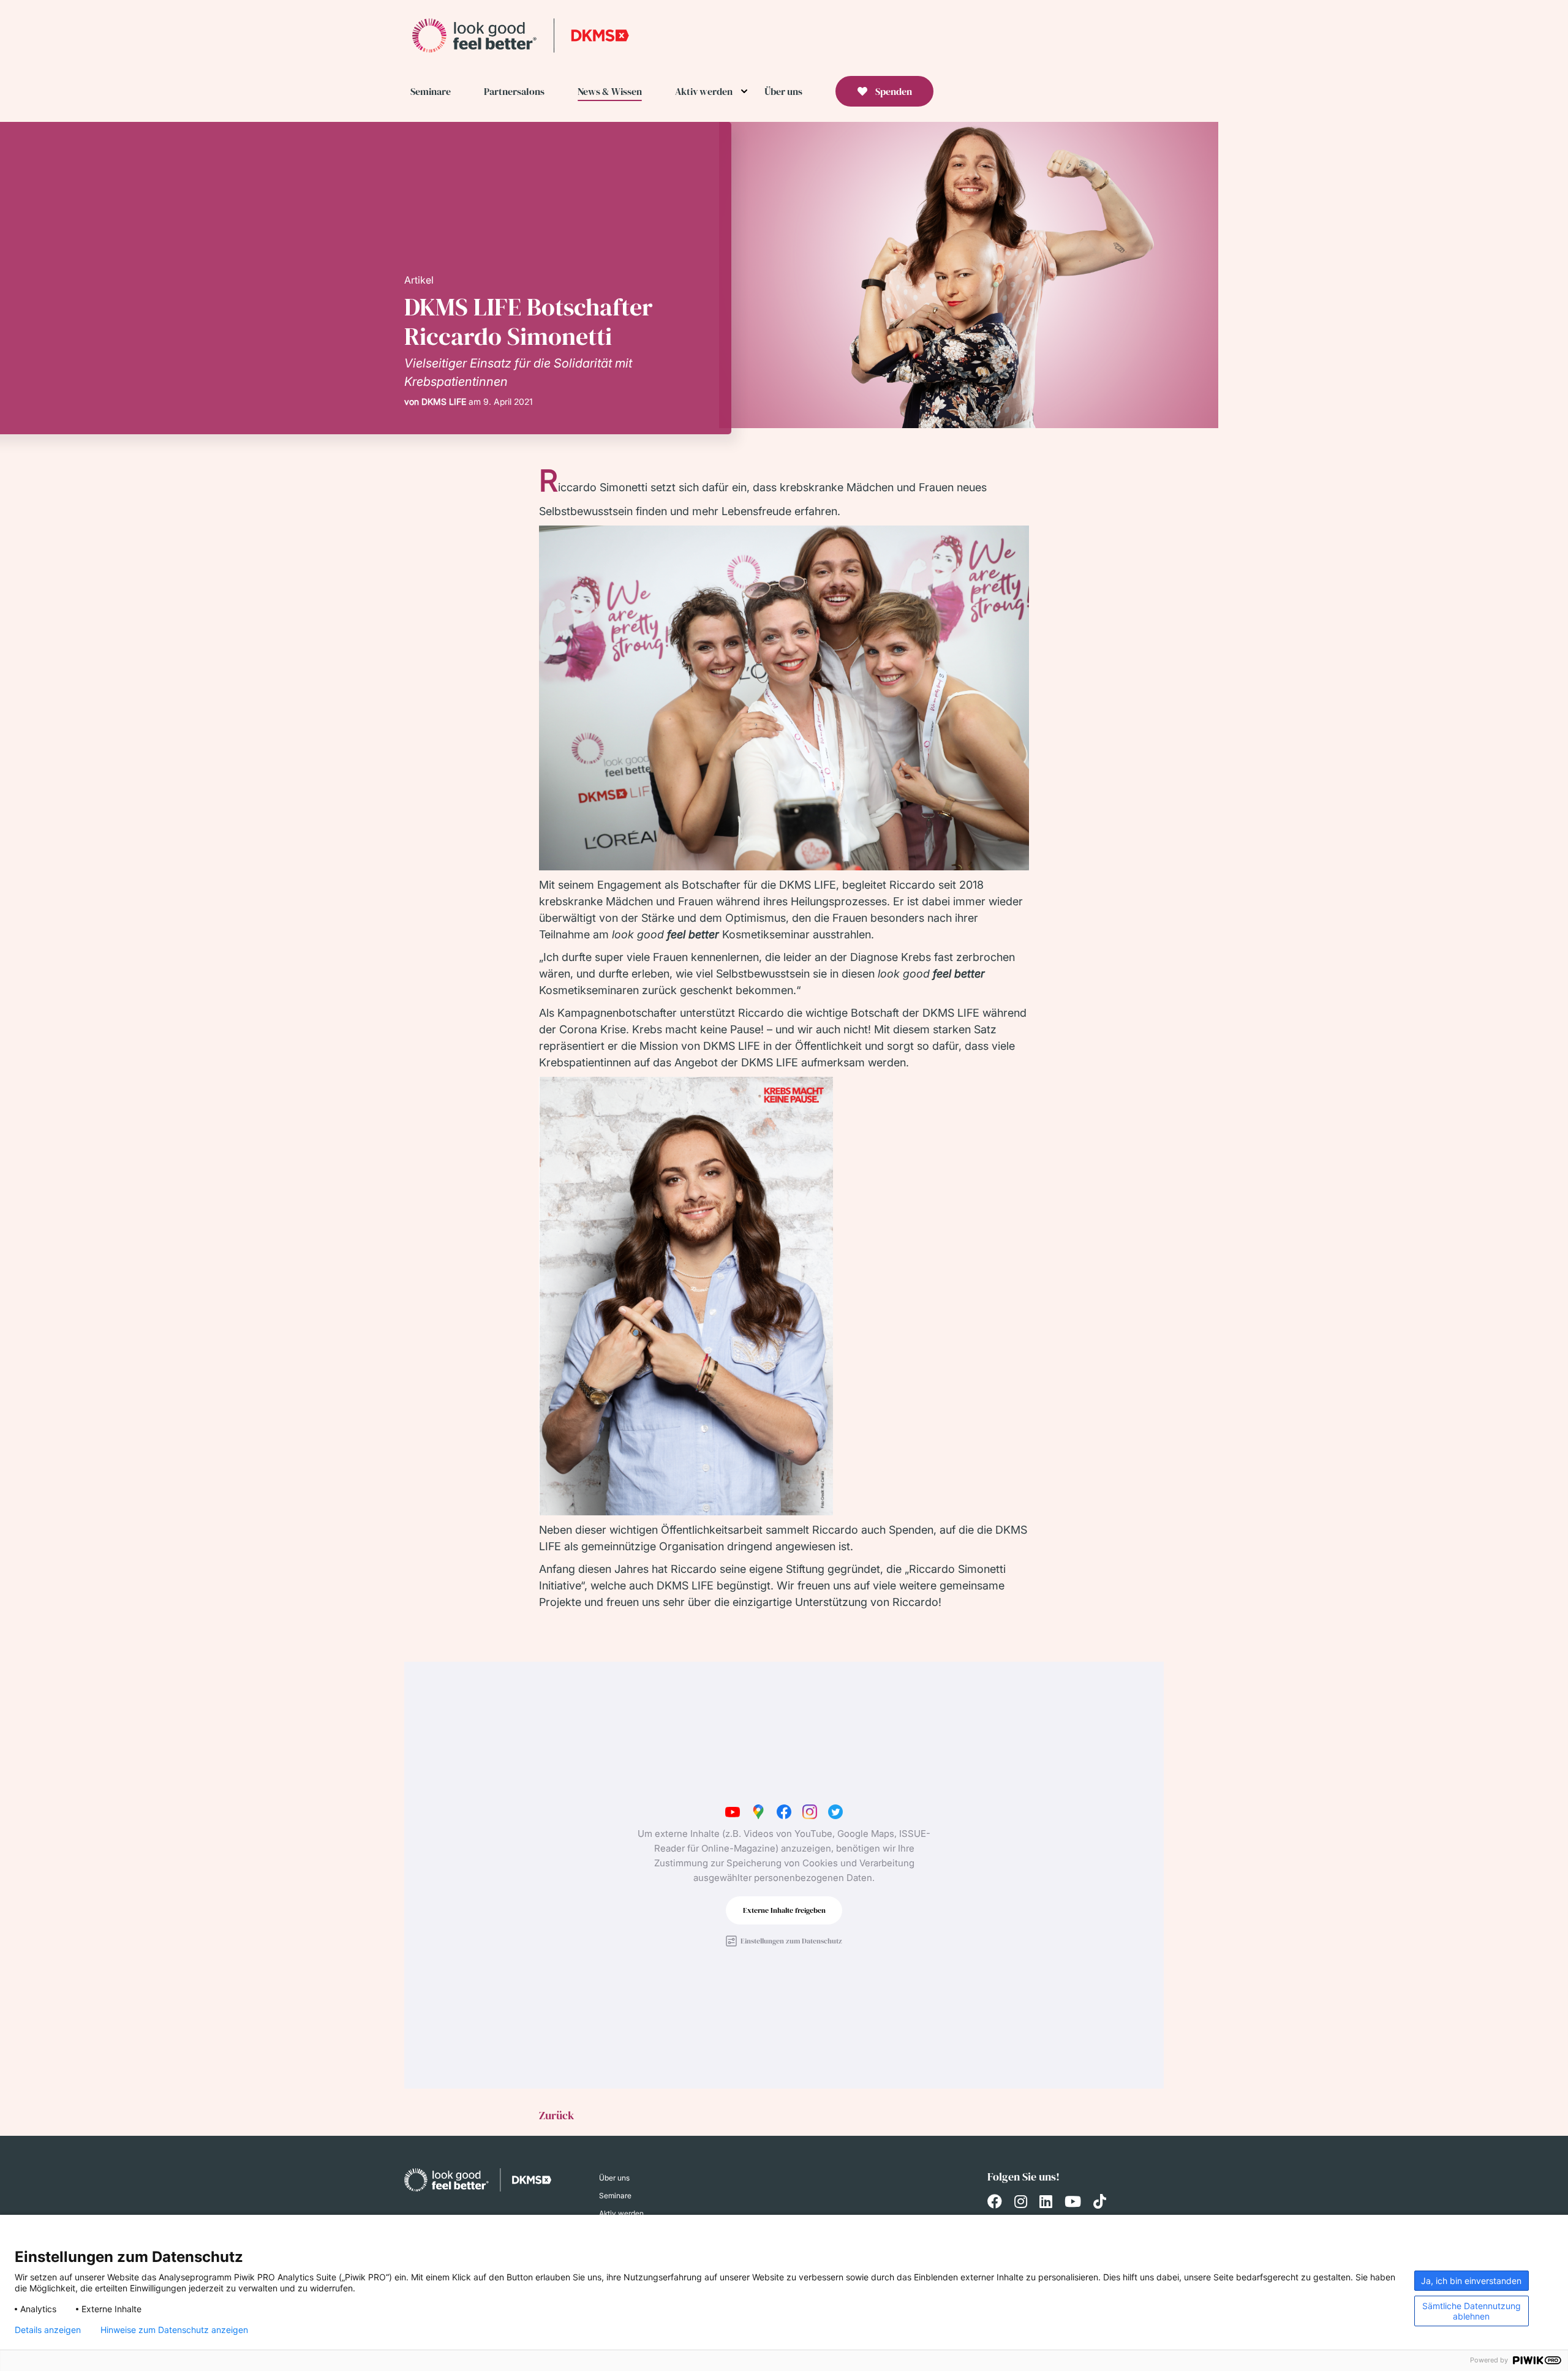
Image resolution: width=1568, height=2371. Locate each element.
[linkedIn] (1046, 2203)
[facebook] (995, 2203)
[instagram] (1021, 2203)
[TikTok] (1100, 2203)
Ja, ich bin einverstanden (1471, 2281)
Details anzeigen (48, 2330)
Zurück (556, 2115)
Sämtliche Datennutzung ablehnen (1472, 2311)
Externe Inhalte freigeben (784, 1910)
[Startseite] (521, 35)
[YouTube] (1073, 2203)
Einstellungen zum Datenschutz (791, 1941)
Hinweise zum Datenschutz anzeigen (174, 2330)
